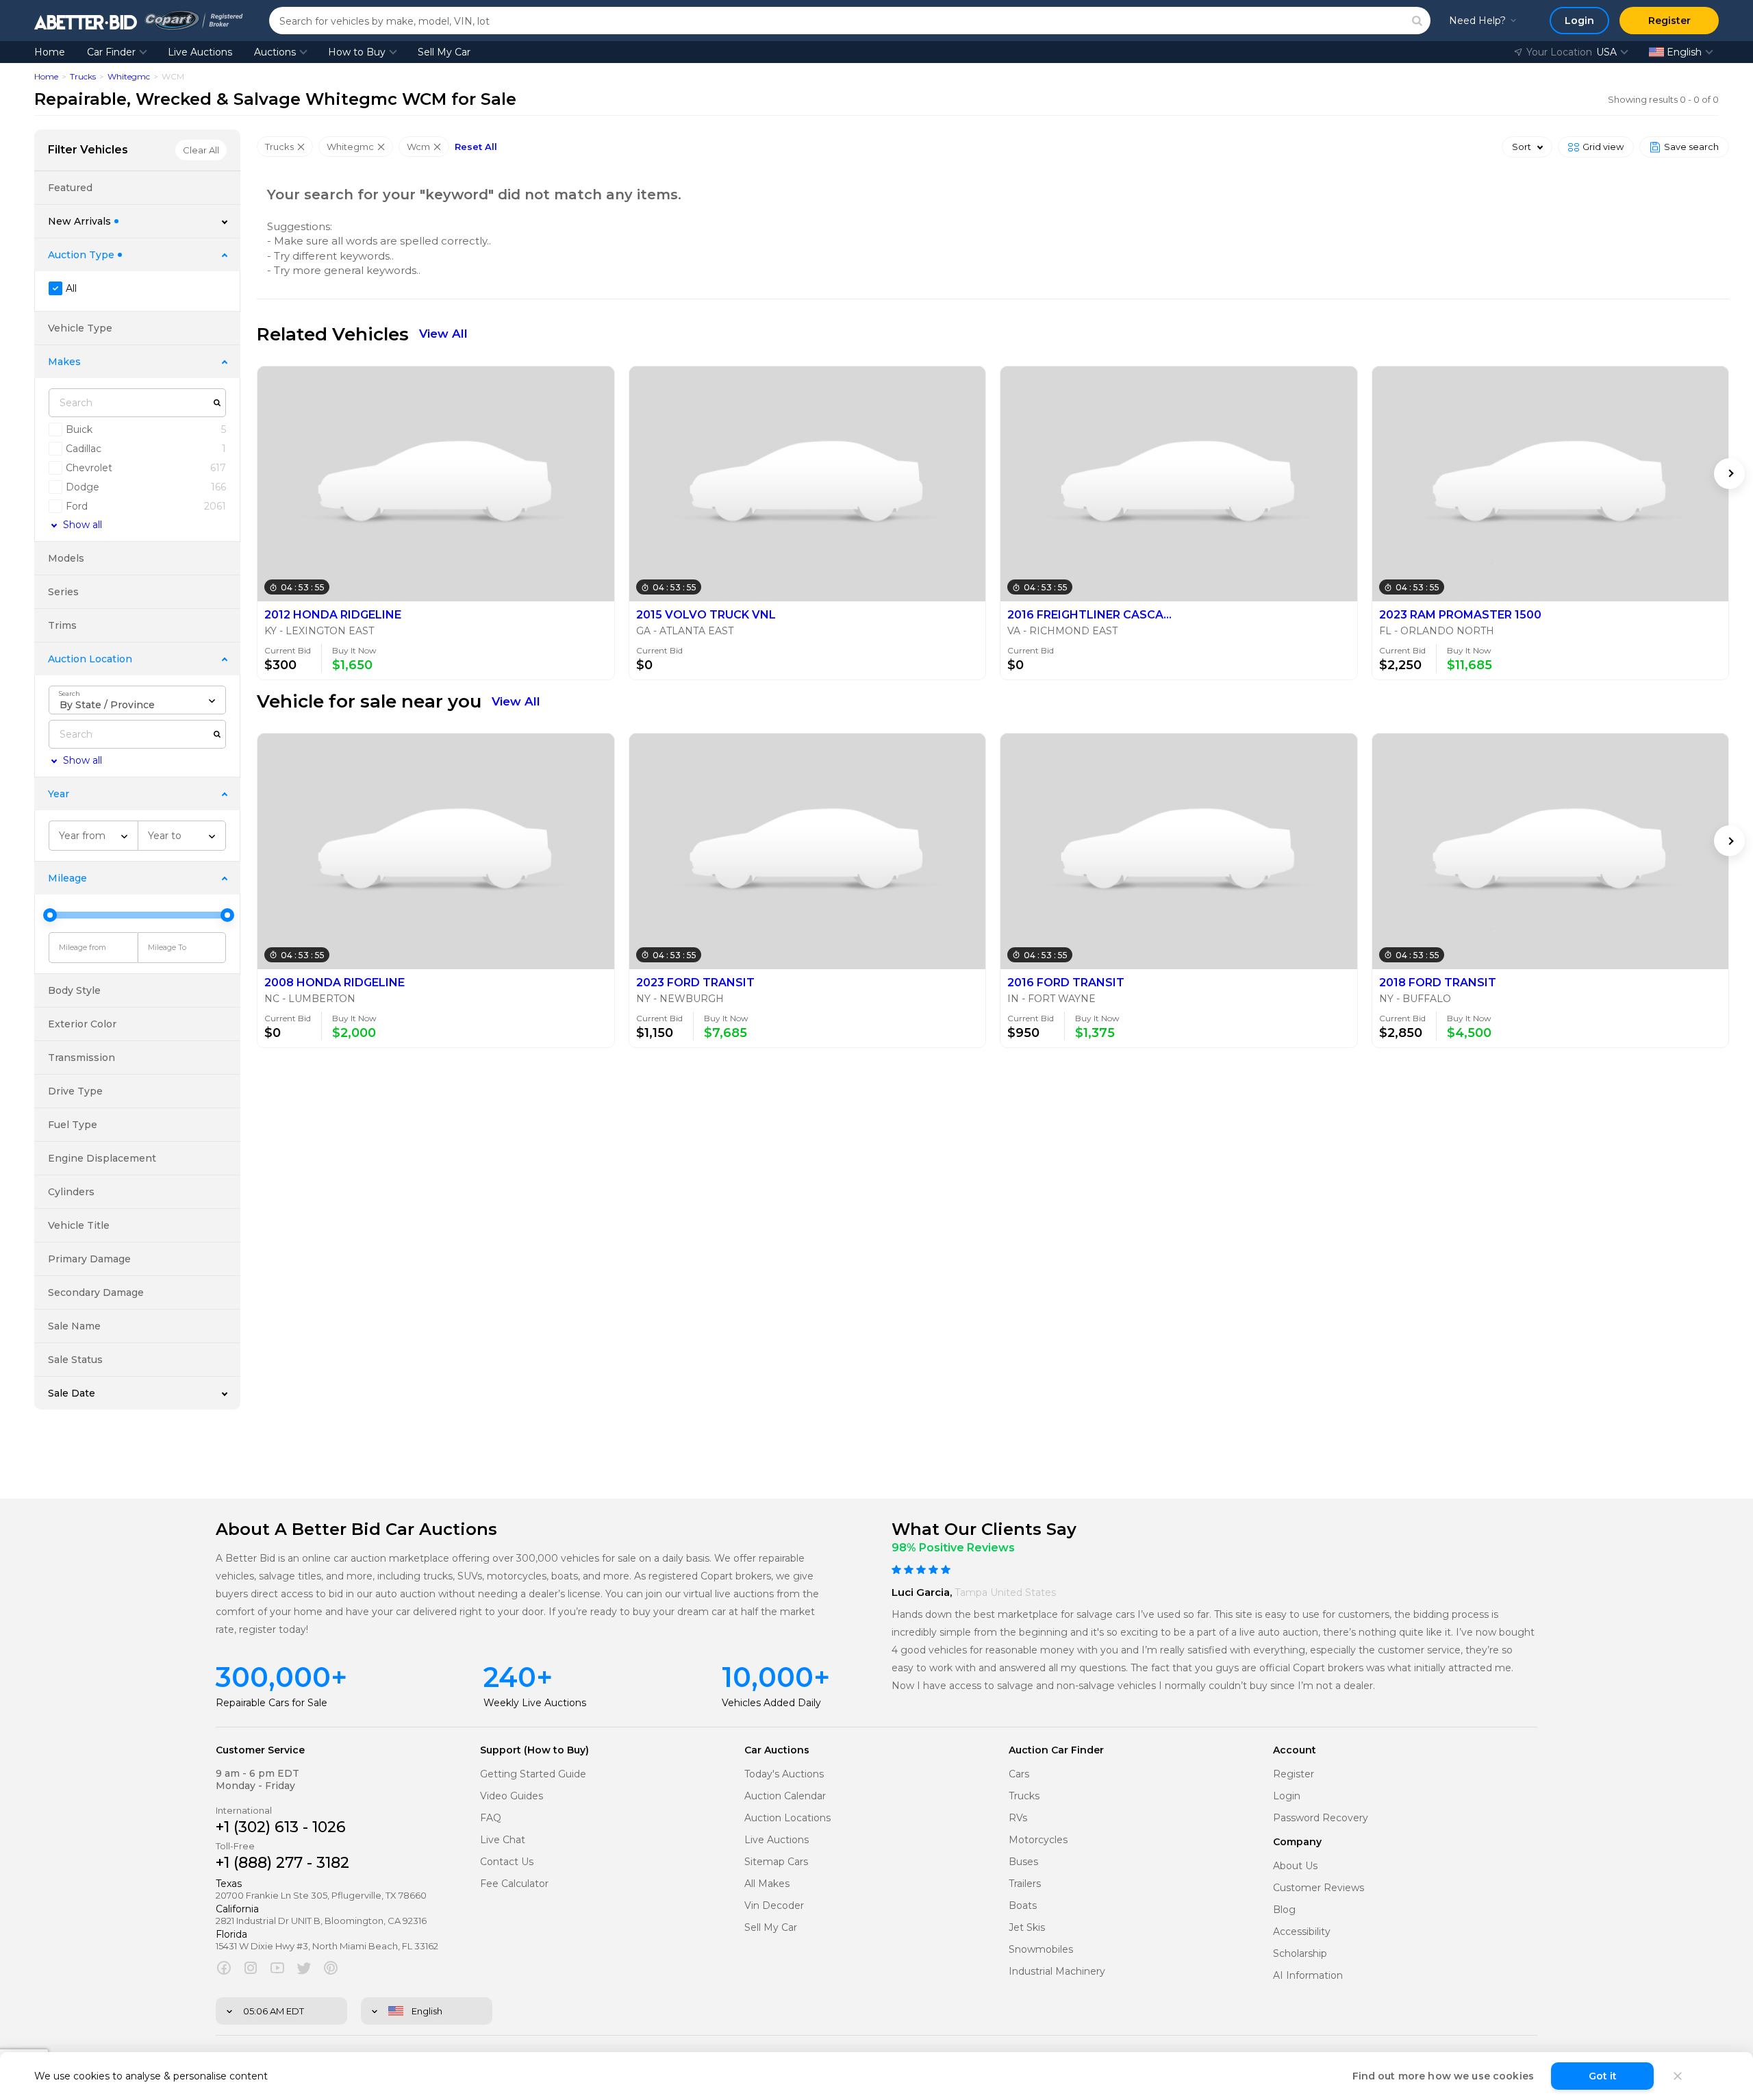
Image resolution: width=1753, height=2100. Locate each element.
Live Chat (503, 1840)
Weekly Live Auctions (535, 1703)
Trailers (1025, 1884)
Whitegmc (129, 76)
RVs (1018, 1818)
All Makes (767, 1884)
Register (1294, 1774)
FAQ (491, 1818)
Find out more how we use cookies (1443, 2076)
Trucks (83, 76)
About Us (1295, 1866)
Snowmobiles (1041, 1950)
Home (50, 52)
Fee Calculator (514, 1884)
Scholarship (1300, 1954)
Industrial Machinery (1057, 1972)
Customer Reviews (1319, 1888)
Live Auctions (200, 52)
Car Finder (111, 52)
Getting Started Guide (533, 1774)
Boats (1023, 1906)
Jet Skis (1027, 1928)
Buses (1023, 1862)
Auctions (275, 52)
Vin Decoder (774, 1906)
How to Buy (357, 52)
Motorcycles (1038, 1840)
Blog (1284, 1910)
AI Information (1308, 1976)
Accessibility (1302, 1932)
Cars (1019, 1774)
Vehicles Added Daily (771, 1703)
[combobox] (137, 700)
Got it (1603, 2076)
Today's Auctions (784, 1774)
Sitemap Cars (776, 1862)
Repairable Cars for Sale (272, 1703)
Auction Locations (787, 1818)
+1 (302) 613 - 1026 (281, 1827)
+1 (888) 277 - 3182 (282, 1863)
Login (1287, 1796)
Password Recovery (1321, 1818)
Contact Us (507, 1862)
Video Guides (512, 1796)
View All (443, 334)
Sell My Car (444, 52)
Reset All (476, 147)
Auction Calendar (785, 1796)
